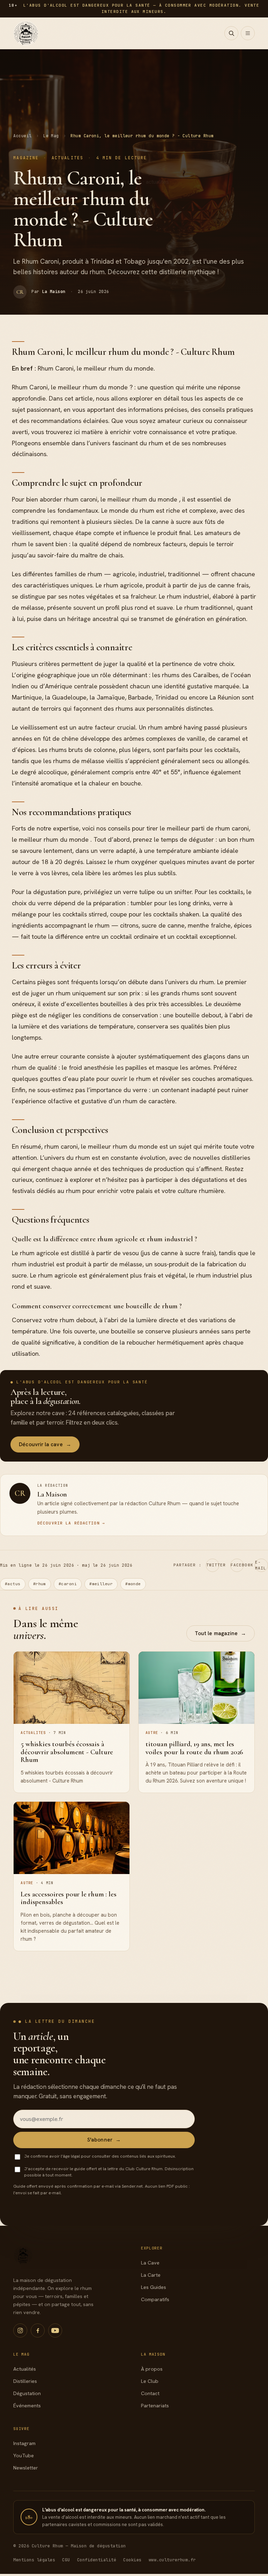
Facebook (237, 1565)
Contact (150, 2393)
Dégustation (27, 2393)
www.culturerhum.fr (172, 2560)
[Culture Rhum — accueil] (26, 33)
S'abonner (104, 2140)
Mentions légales (34, 2560)
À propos (152, 2369)
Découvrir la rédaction (71, 1523)
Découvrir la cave (45, 1444)
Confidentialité (97, 2560)
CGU (66, 2560)
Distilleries (25, 2381)
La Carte (151, 2275)
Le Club (150, 2381)
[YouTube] (55, 2330)
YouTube (24, 2456)
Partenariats (155, 2406)
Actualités (25, 2369)
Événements (27, 2406)
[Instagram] (20, 2330)
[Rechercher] (231, 33)
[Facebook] (38, 2330)
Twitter (213, 1565)
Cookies (132, 2560)
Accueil (22, 136)
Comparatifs (155, 2299)
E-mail (261, 1565)
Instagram (24, 2443)
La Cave (150, 2263)
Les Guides (154, 2287)
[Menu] (248, 33)
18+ (29, 2517)
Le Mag (51, 136)
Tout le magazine (220, 1633)
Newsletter (26, 2468)
